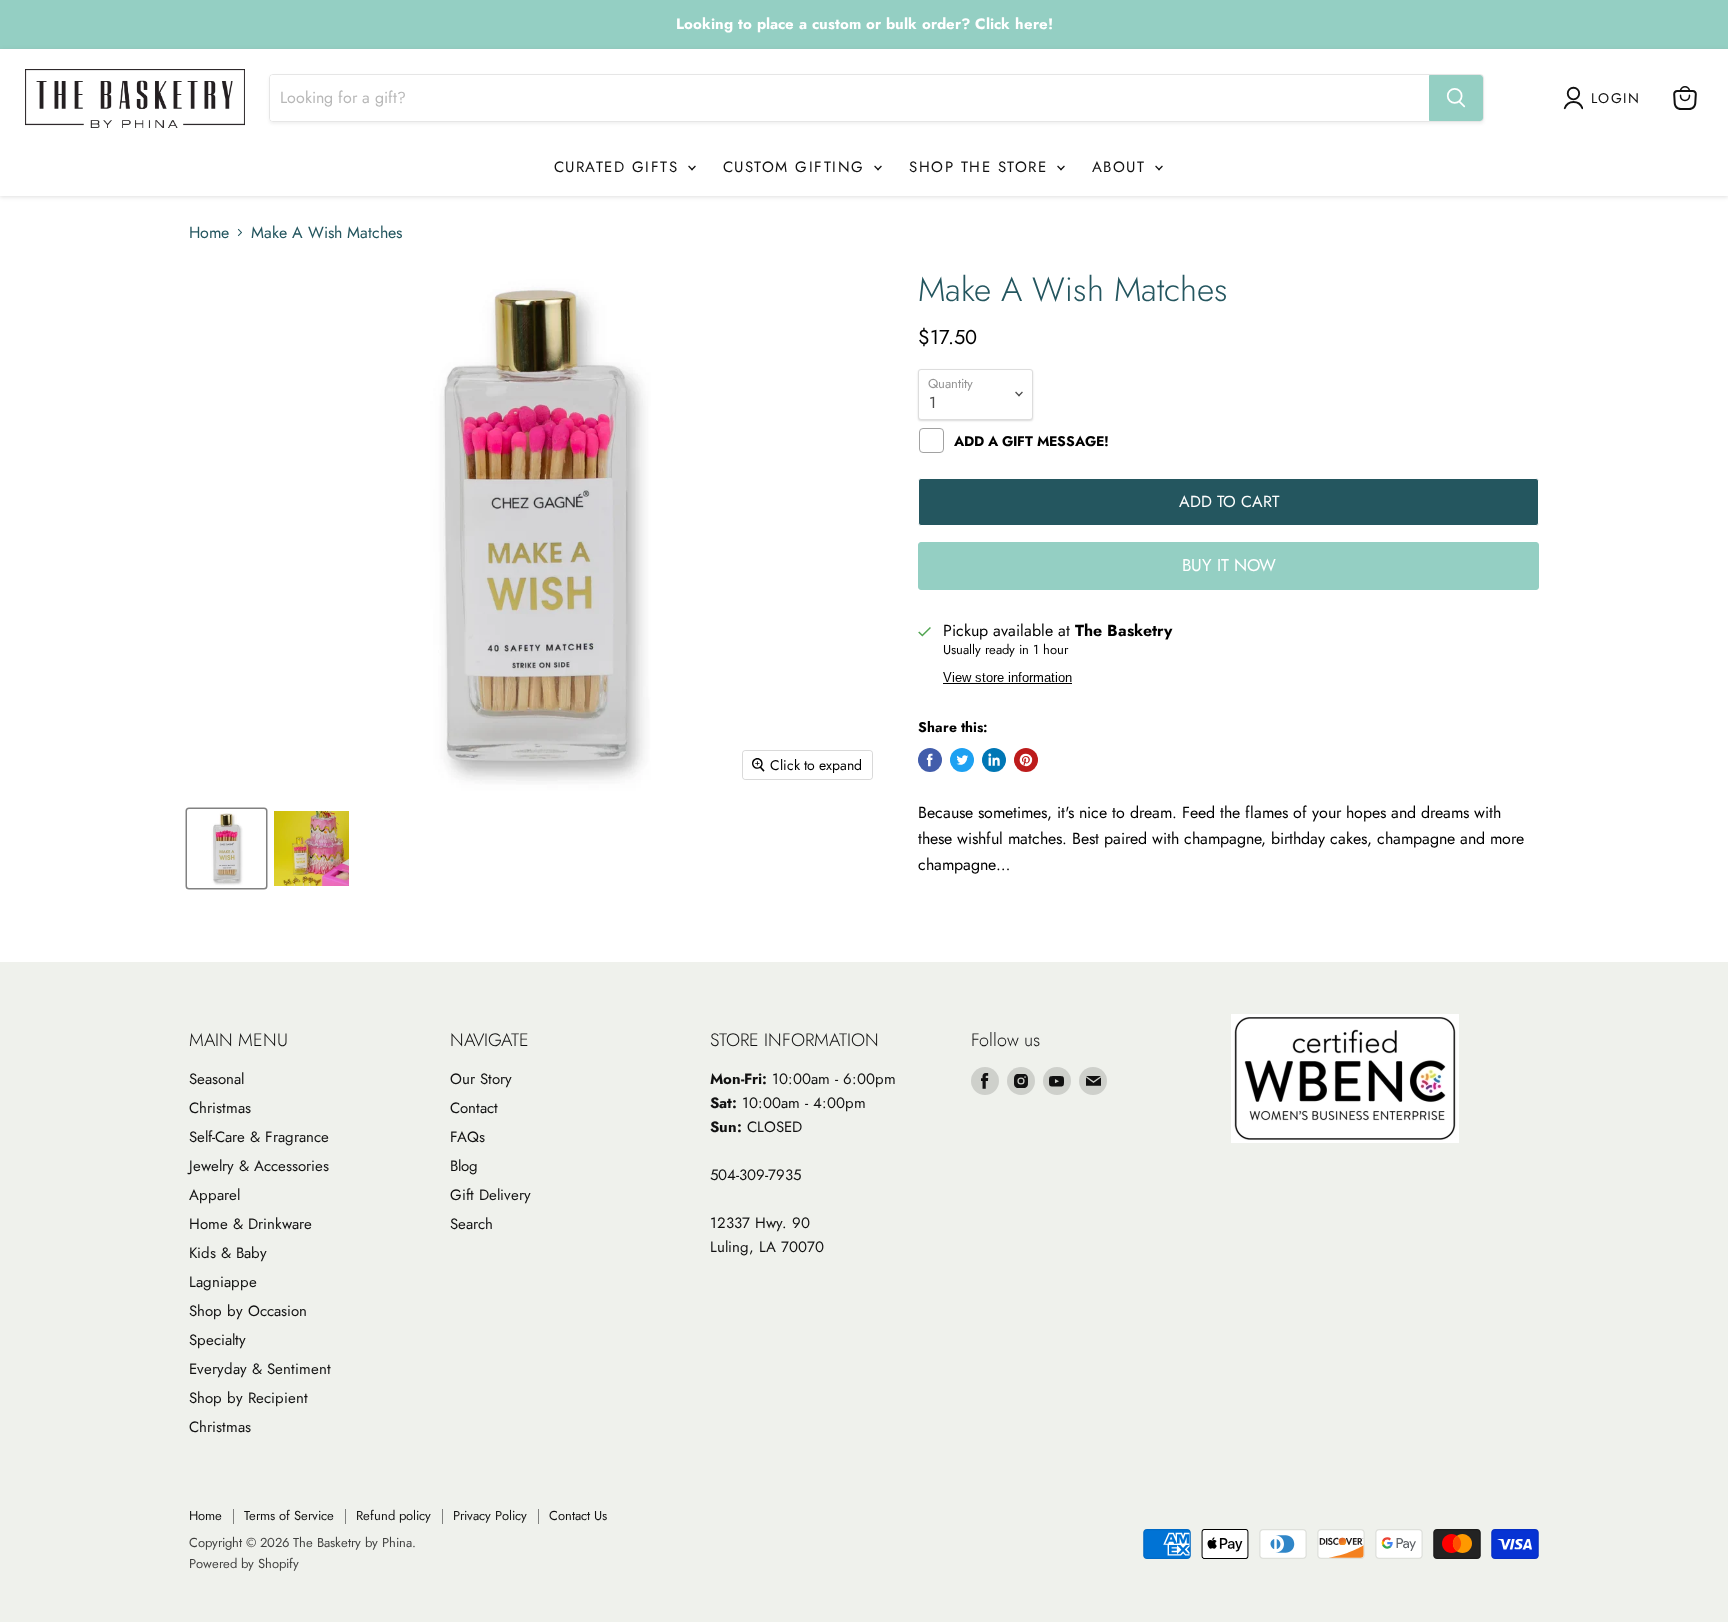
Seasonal (216, 1079)
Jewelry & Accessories (259, 1166)
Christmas (220, 1108)
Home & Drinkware (250, 1224)
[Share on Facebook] (930, 760)
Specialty (217, 1340)
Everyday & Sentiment (260, 1369)
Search (471, 1224)
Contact (474, 1108)
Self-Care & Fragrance (259, 1137)
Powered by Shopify (244, 1563)
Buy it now (1229, 565)
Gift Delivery (490, 1195)
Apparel (214, 1195)
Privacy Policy (490, 1515)
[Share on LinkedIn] (994, 760)
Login (1615, 98)
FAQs (467, 1137)
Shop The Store (981, 167)
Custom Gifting (797, 167)
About (1122, 167)
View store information (1007, 678)
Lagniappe (223, 1282)
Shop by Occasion (248, 1311)
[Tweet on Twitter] (962, 760)
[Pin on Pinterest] (1026, 760)
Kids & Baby (228, 1253)
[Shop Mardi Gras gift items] (864, 25)
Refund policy (393, 1515)
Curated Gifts (619, 167)
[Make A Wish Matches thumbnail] (226, 848)
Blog (464, 1166)
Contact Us (578, 1515)
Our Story (481, 1079)
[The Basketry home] (135, 98)
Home (209, 233)
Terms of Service (289, 1515)
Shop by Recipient (248, 1398)
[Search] (1456, 98)
